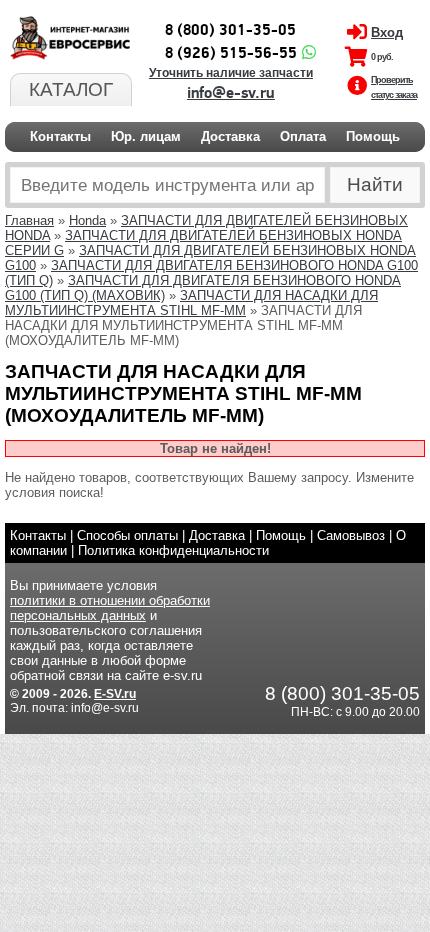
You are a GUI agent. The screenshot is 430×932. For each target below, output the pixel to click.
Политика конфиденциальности (173, 550)
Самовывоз (351, 535)
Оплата (303, 136)
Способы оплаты (127, 535)
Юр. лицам (146, 136)
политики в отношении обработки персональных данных (110, 608)
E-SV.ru (115, 694)
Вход (387, 32)
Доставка (230, 136)
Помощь (373, 136)
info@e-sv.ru (231, 93)
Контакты (60, 136)
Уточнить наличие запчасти (231, 73)
